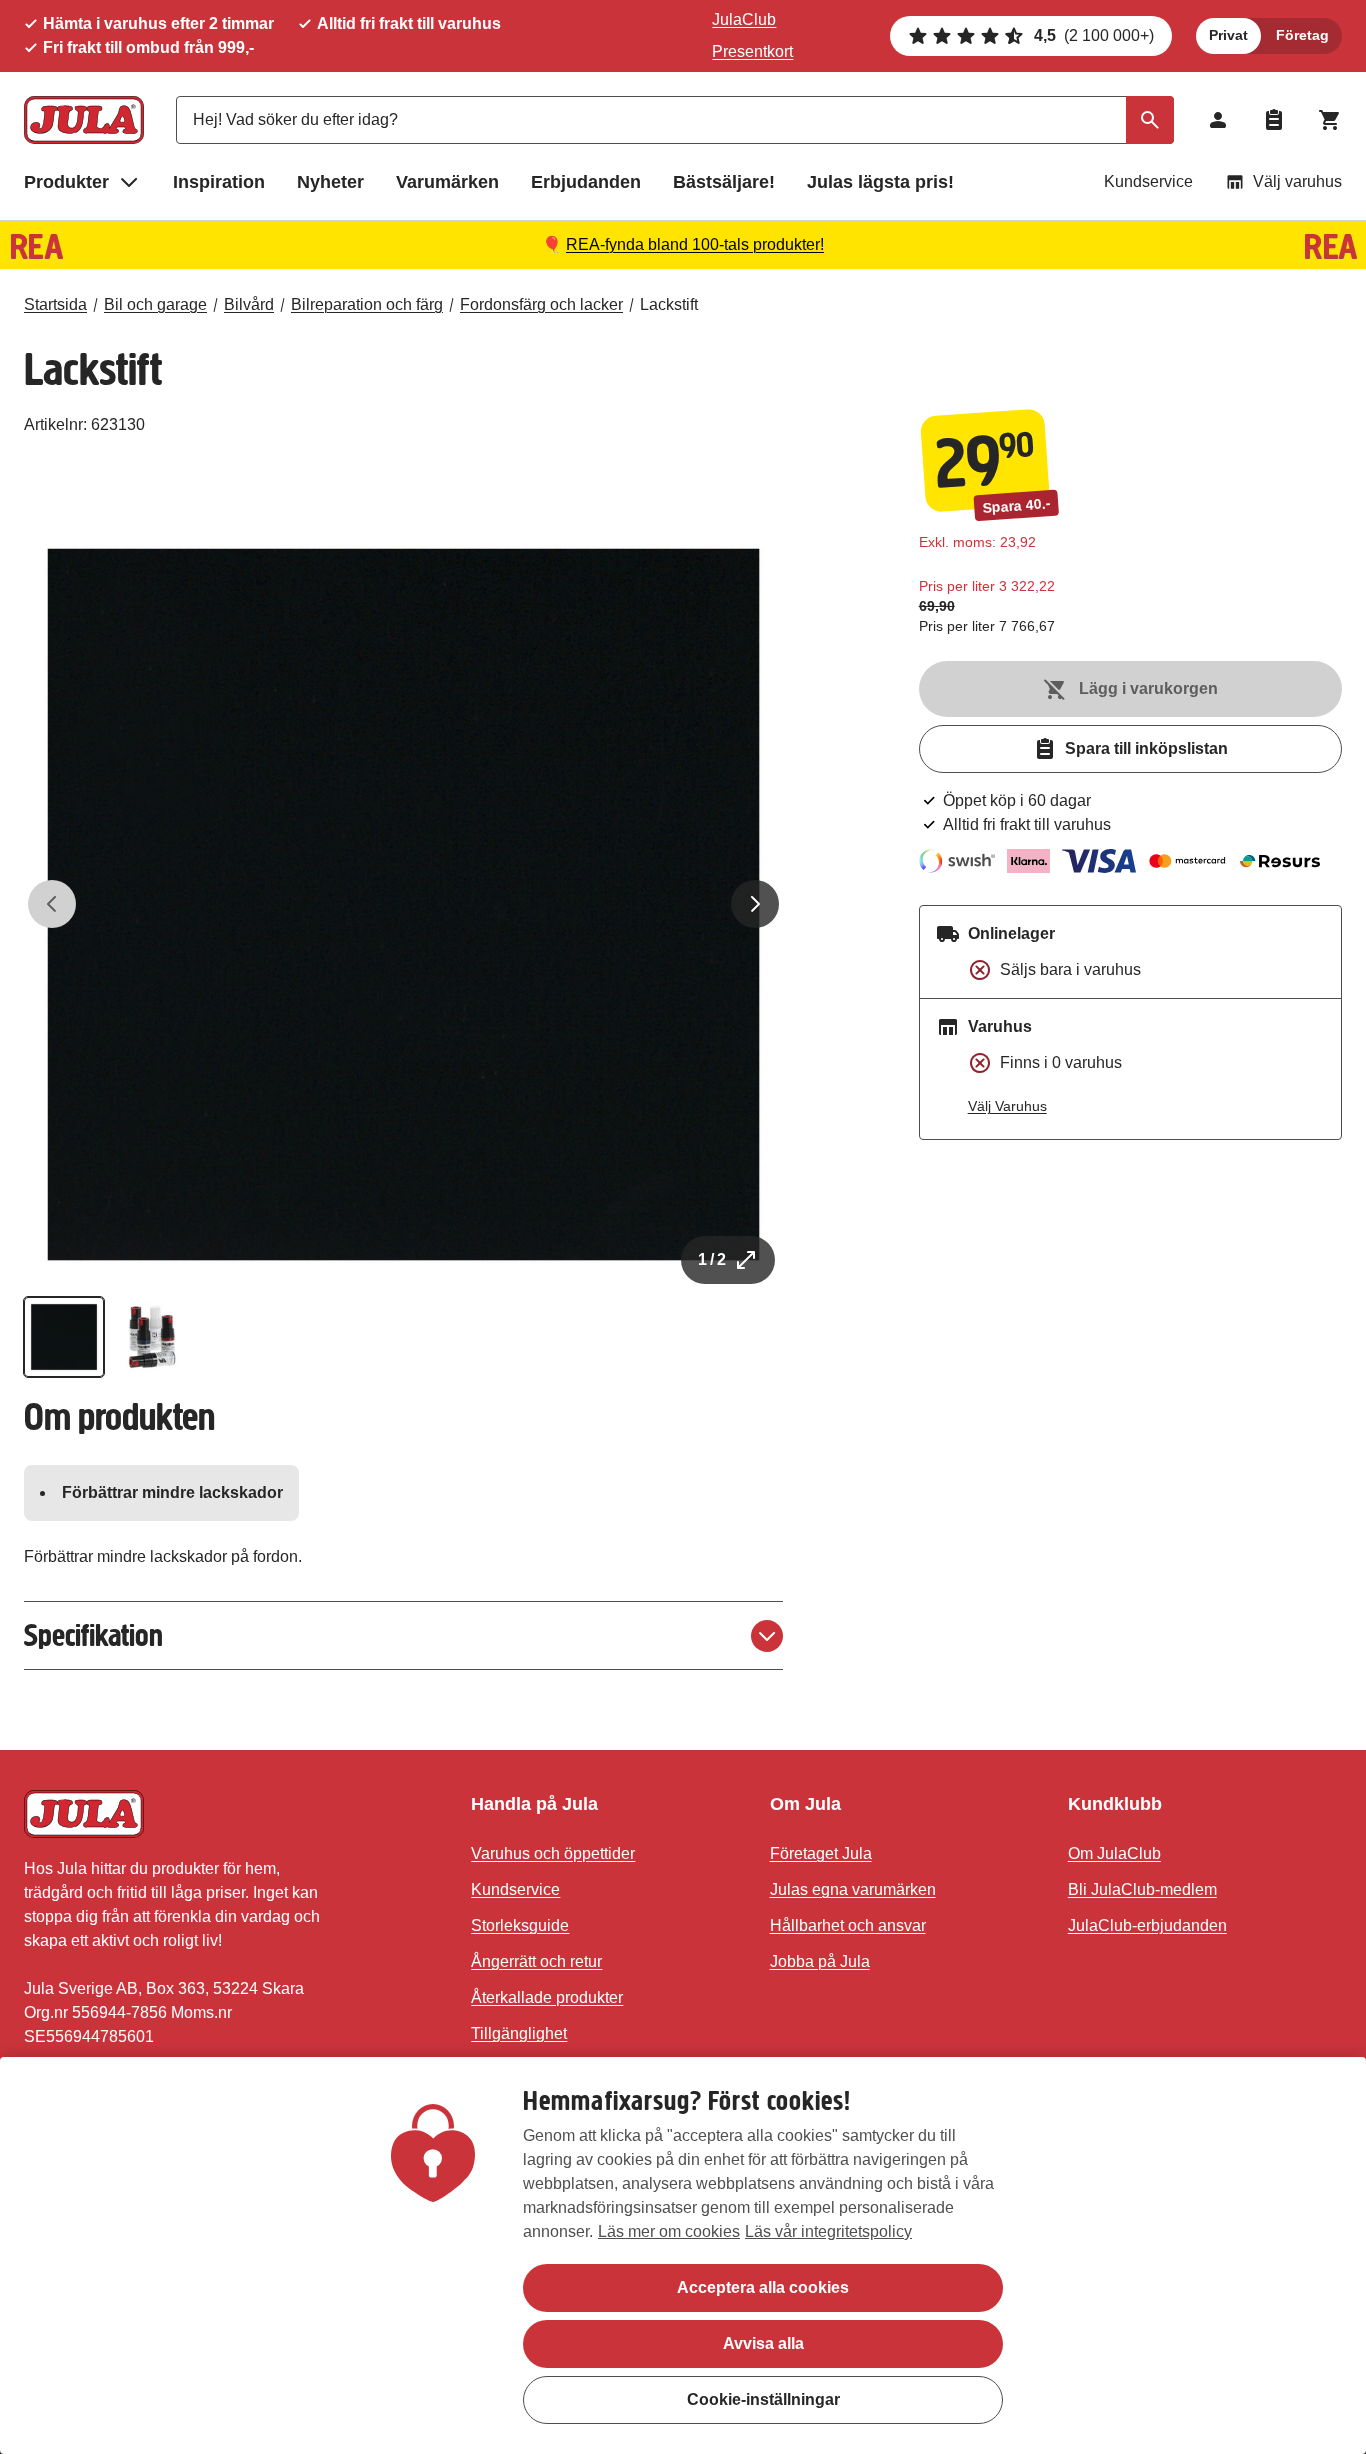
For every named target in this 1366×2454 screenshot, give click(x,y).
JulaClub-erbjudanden (1147, 1925)
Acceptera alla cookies (763, 2287)
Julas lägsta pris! (880, 182)
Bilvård (249, 304)
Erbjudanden (586, 182)
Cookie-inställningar (763, 2399)
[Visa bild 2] (152, 1337)
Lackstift (669, 304)
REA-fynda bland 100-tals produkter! (695, 244)
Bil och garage (155, 304)
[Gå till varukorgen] (1330, 120)
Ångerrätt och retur (536, 1961)
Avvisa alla (763, 2343)
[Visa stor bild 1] (403, 904)
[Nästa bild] (755, 904)
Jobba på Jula (820, 1961)
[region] (683, 2255)
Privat (1228, 35)
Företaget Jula (821, 1853)
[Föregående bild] (52, 904)
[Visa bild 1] (64, 1337)
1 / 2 (712, 1259)
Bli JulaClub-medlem (1142, 1889)
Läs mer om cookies (669, 2231)
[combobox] (675, 120)
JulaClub (744, 19)
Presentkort (752, 51)
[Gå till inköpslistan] (1274, 120)
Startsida (55, 304)
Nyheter (330, 182)
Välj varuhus (1297, 181)
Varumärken (447, 182)
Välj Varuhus (1007, 1106)
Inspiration (219, 182)
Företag (1302, 35)
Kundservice (1148, 181)
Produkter (66, 182)
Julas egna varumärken (853, 1889)
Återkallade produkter (547, 1997)
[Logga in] (1218, 120)
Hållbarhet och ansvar (848, 1925)
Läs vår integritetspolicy (828, 2231)
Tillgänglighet (519, 2033)
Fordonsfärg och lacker (541, 304)
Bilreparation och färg (367, 304)
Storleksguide (520, 1925)
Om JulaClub (1114, 1853)
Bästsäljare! (724, 182)
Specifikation (93, 1635)
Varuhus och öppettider (553, 1853)
